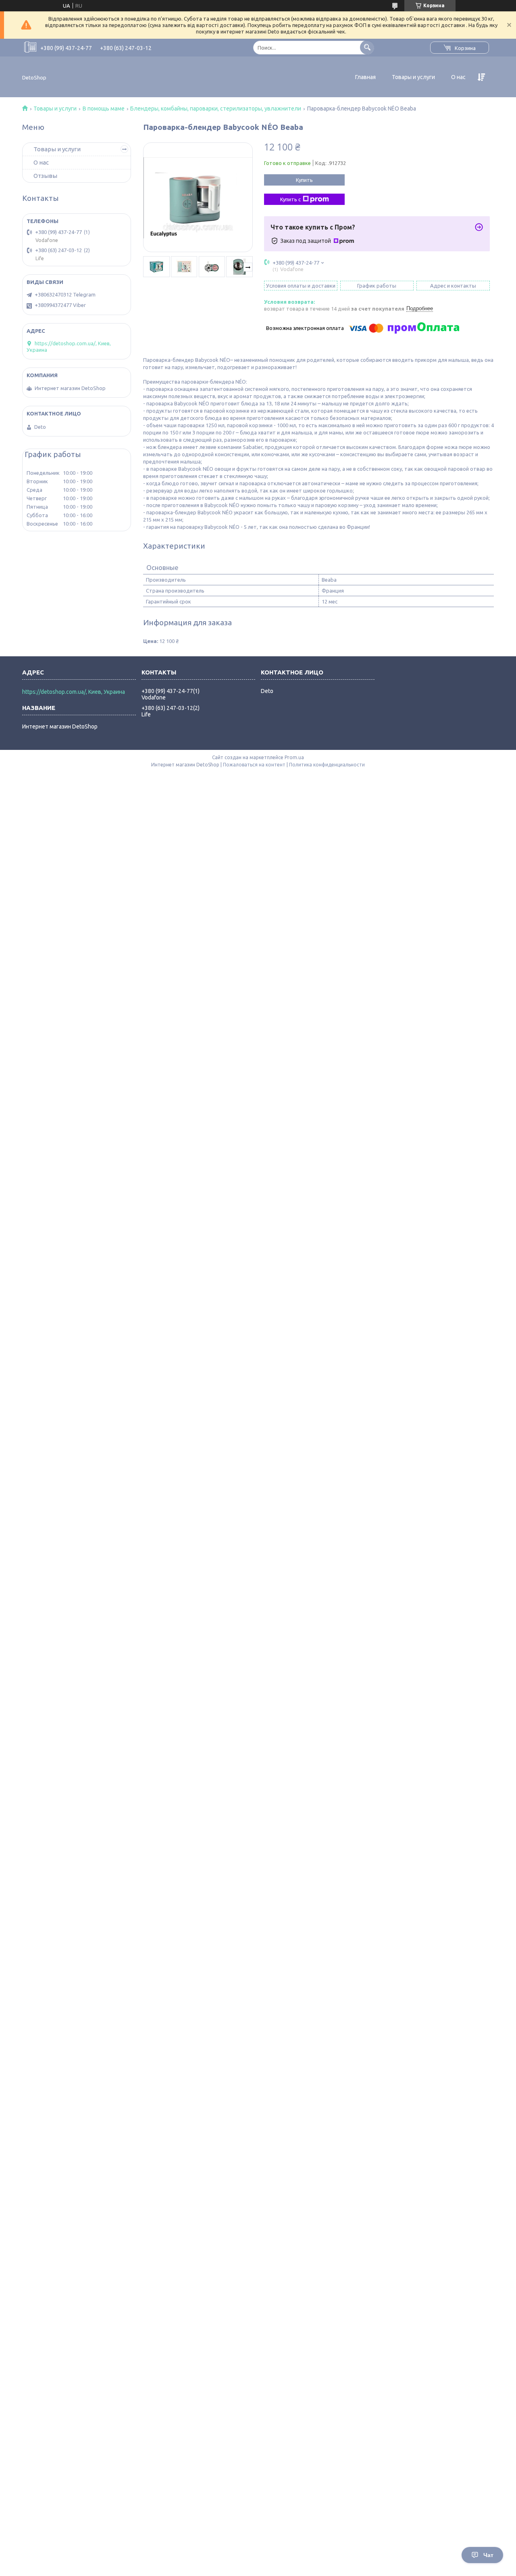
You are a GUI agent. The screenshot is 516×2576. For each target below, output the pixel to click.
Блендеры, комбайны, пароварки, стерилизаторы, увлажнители (216, 109)
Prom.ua (294, 757)
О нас (458, 77)
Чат (488, 2555)
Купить (304, 180)
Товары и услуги (413, 77)
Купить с (290, 199)
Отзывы (45, 176)
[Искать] (367, 47)
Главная (365, 77)
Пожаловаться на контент (254, 765)
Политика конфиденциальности (327, 765)
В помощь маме (104, 109)
